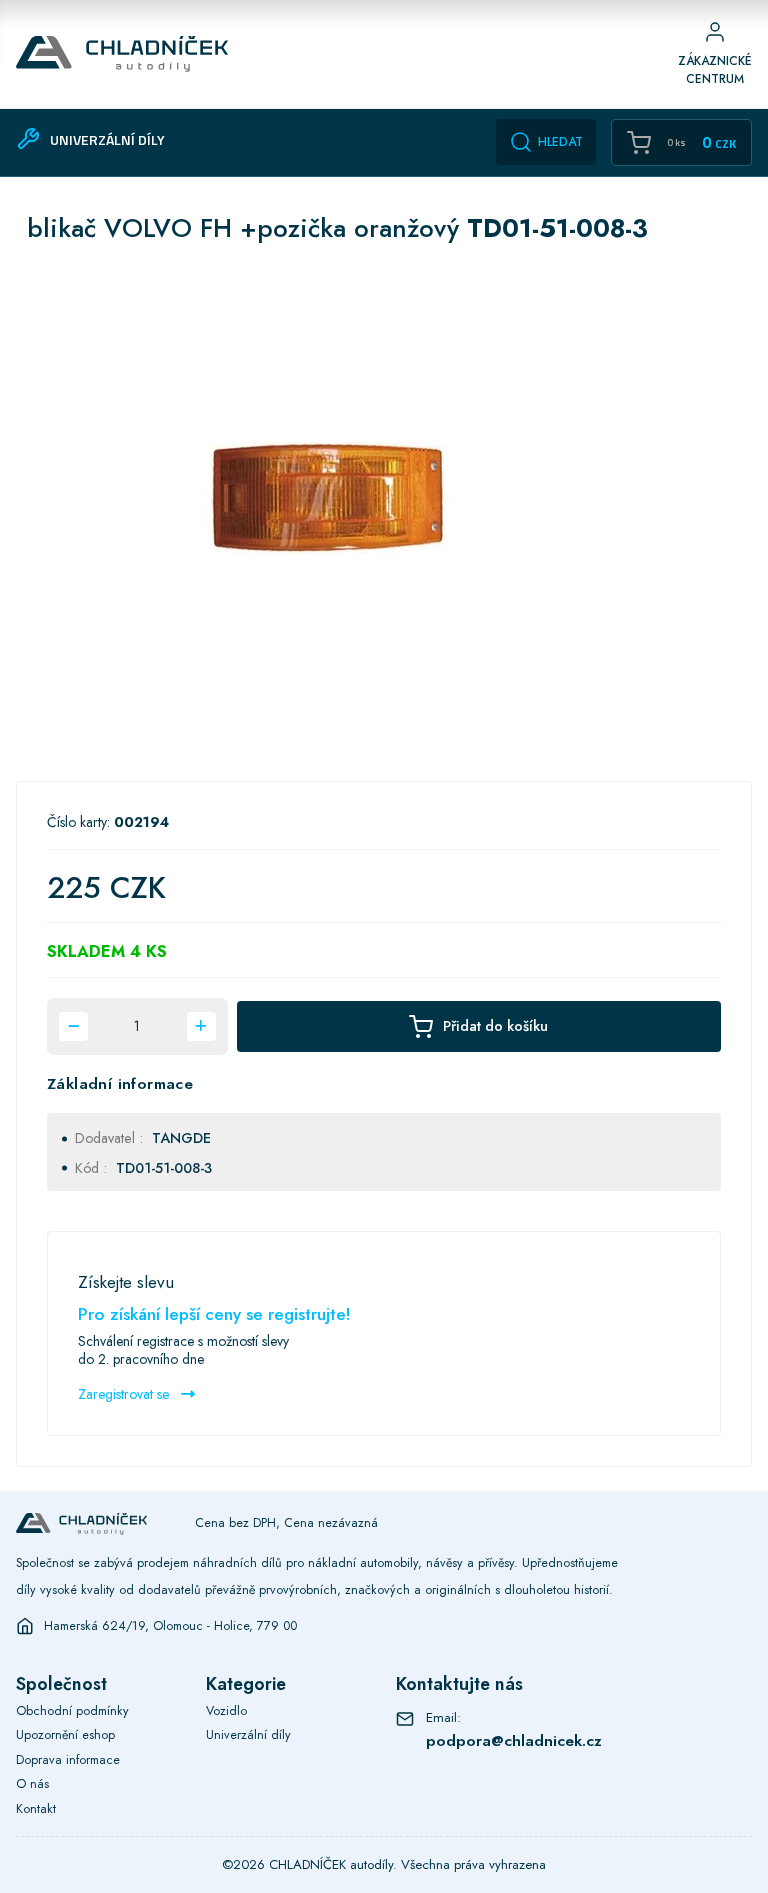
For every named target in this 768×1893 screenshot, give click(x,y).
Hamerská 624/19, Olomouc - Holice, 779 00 (170, 1626)
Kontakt (36, 1809)
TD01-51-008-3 (164, 1168)
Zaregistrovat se (125, 1394)
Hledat (560, 142)
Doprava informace (68, 1760)
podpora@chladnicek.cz (514, 1741)
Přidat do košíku (495, 1025)
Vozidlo (226, 1711)
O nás (32, 1784)
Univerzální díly (248, 1735)
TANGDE (181, 1138)
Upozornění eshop (65, 1735)
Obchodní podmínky (72, 1711)
